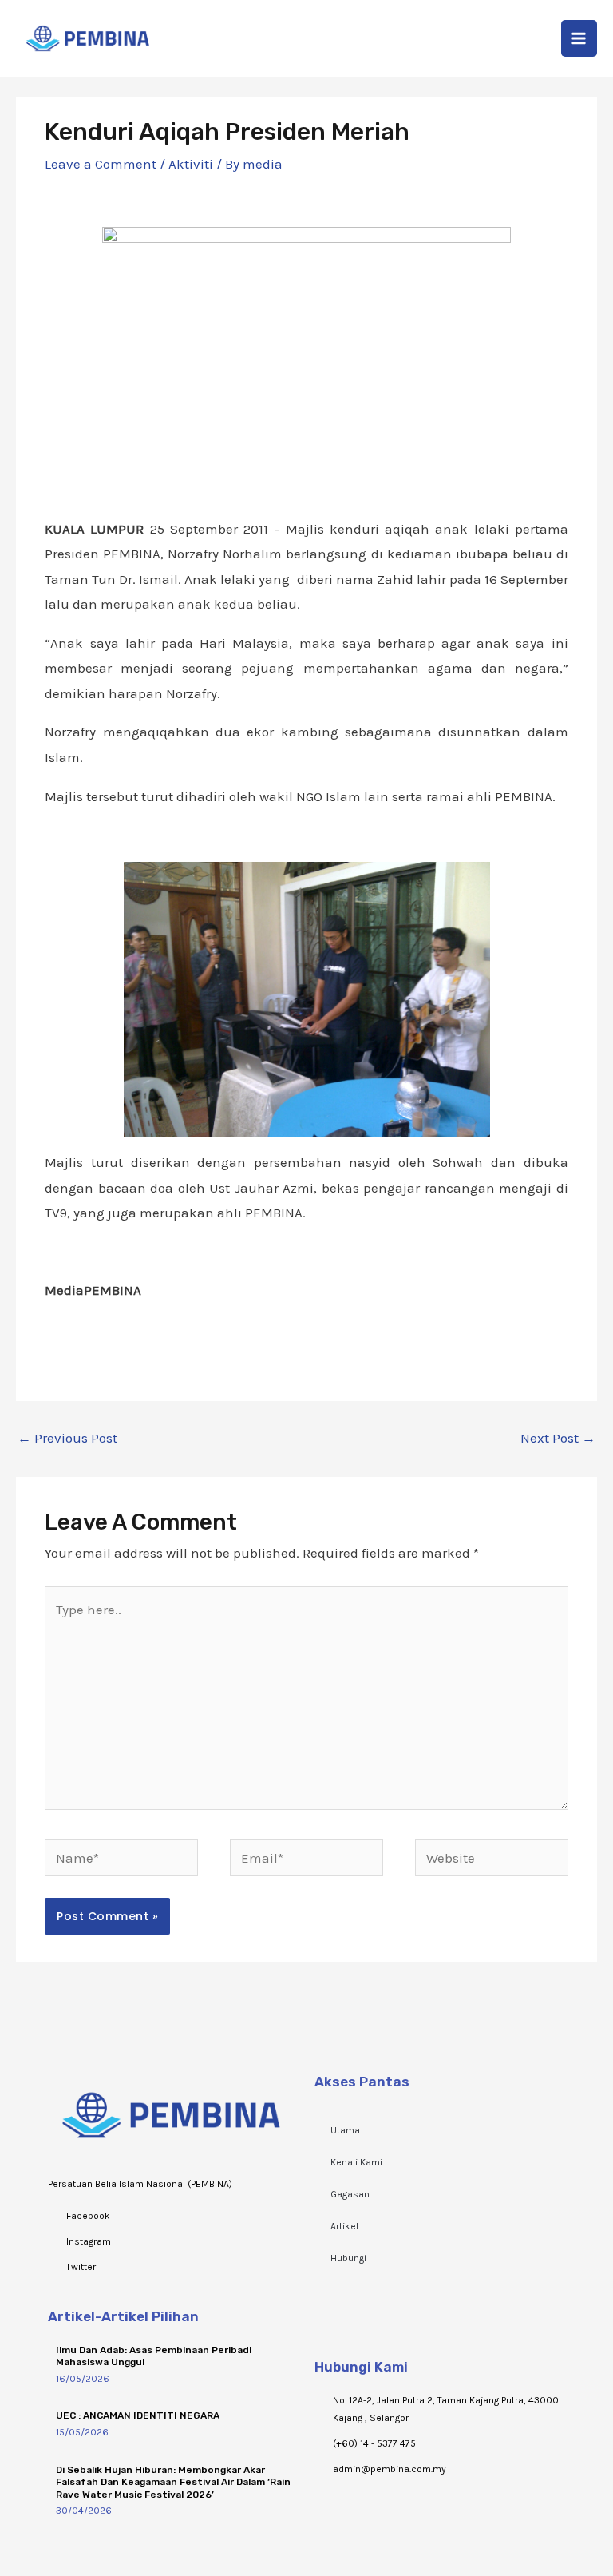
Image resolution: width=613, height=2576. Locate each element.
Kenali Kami (356, 2162)
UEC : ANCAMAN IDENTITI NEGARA (138, 2415)
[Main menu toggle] (579, 38)
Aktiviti (191, 164)
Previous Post (67, 1438)
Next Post (558, 1438)
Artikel (344, 2226)
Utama (345, 2130)
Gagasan (350, 2194)
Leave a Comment (101, 164)
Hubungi (348, 2258)
